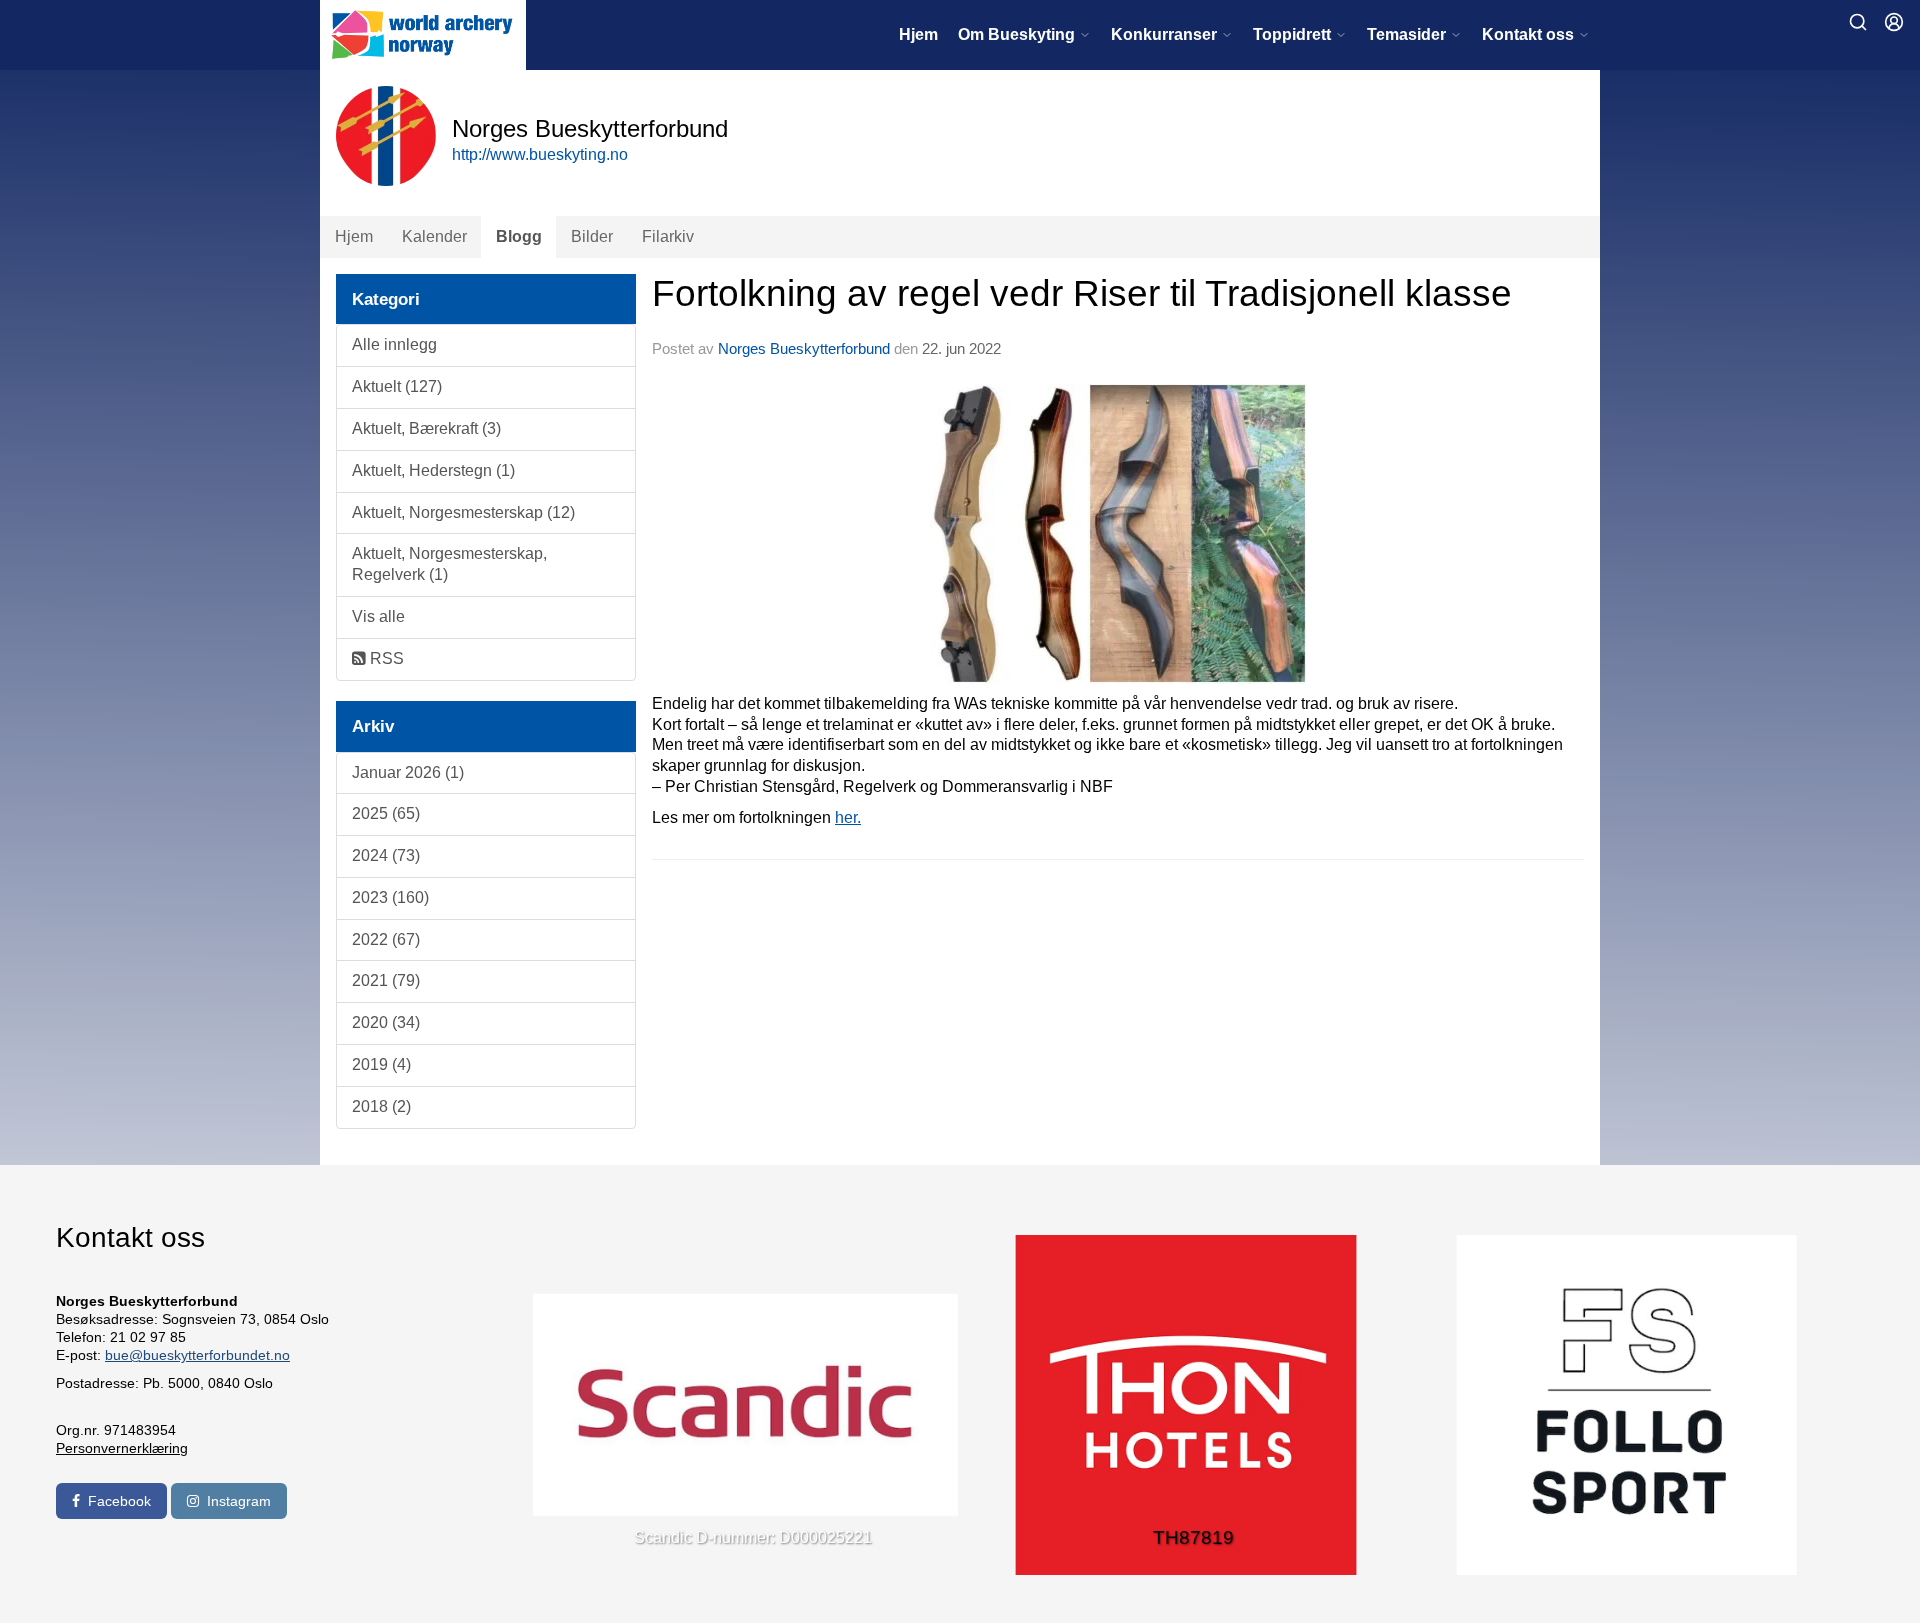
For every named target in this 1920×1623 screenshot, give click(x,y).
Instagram (239, 1501)
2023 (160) (390, 897)
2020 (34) (386, 1022)
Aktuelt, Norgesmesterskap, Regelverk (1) (449, 564)
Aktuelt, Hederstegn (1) (433, 470)
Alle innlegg (394, 344)
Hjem (918, 34)
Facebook (119, 1501)
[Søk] (1858, 22)
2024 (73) (386, 855)
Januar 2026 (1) (408, 772)
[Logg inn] (1894, 22)
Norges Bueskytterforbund (804, 348)
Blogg (519, 236)
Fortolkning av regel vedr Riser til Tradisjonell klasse (1082, 293)
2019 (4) (381, 1064)
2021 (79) (386, 980)
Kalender (434, 236)
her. (848, 817)
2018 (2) (381, 1106)
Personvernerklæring (122, 1448)
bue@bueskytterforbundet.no (197, 1355)
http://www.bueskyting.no (540, 154)
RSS (385, 658)
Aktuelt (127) (397, 386)
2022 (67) (386, 939)
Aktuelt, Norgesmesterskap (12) (463, 512)
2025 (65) (386, 813)
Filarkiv (668, 236)
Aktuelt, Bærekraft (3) (426, 428)
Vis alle (378, 616)
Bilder (592, 236)
